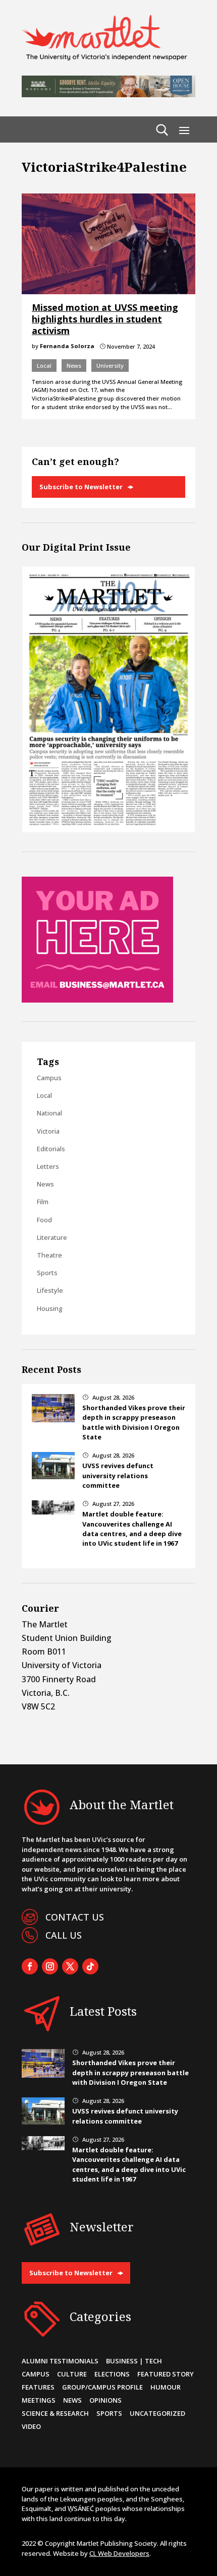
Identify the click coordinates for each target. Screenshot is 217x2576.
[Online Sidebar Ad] (97, 1000)
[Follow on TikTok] (90, 1966)
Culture (72, 2374)
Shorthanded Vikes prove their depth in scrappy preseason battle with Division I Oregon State (134, 1422)
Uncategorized (157, 2413)
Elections (112, 2374)
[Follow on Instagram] (50, 1966)
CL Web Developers (119, 2553)
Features (38, 2387)
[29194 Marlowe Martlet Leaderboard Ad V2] (108, 94)
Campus (49, 1078)
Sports (47, 1273)
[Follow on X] (70, 1966)
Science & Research (55, 2413)
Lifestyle (50, 1290)
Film (43, 1202)
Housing (50, 1308)
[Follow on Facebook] (30, 1966)
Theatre (49, 1255)
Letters (48, 1166)
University (110, 366)
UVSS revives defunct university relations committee (118, 1475)
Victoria (48, 1131)
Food (44, 1220)
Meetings (39, 2400)
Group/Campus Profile (102, 2387)
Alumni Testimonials (60, 2361)
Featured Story (166, 2374)
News (74, 366)
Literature (52, 1237)
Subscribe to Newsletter (81, 487)
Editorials (51, 1149)
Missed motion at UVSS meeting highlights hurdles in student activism (105, 319)
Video (31, 2426)
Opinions (105, 2400)
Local (44, 366)
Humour (166, 2387)
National (49, 1113)
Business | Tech (134, 2361)
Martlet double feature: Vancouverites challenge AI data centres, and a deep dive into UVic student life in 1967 (132, 1529)
